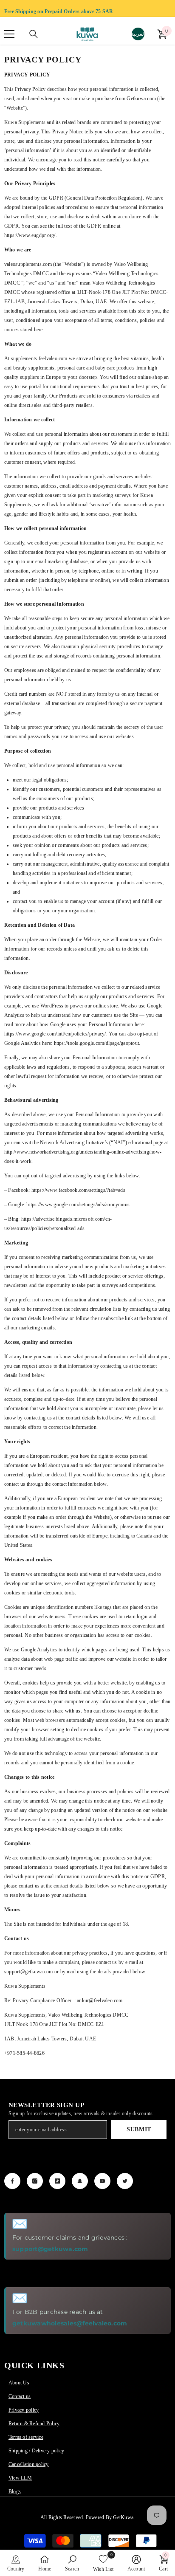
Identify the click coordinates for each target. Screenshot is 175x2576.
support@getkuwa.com (50, 2249)
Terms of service (26, 2437)
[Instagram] (35, 2181)
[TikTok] (57, 2181)
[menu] (9, 34)
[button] (16, 2563)
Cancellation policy (29, 2464)
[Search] (34, 34)
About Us (19, 2383)
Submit (139, 2129)
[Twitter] (125, 2181)
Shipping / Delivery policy (36, 2451)
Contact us (20, 2396)
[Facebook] (12, 2181)
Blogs (15, 2491)
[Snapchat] (80, 2181)
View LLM (20, 2478)
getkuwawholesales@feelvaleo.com (70, 2323)
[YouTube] (102, 2181)
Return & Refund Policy (34, 2424)
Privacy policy (24, 2410)
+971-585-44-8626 (24, 2053)
